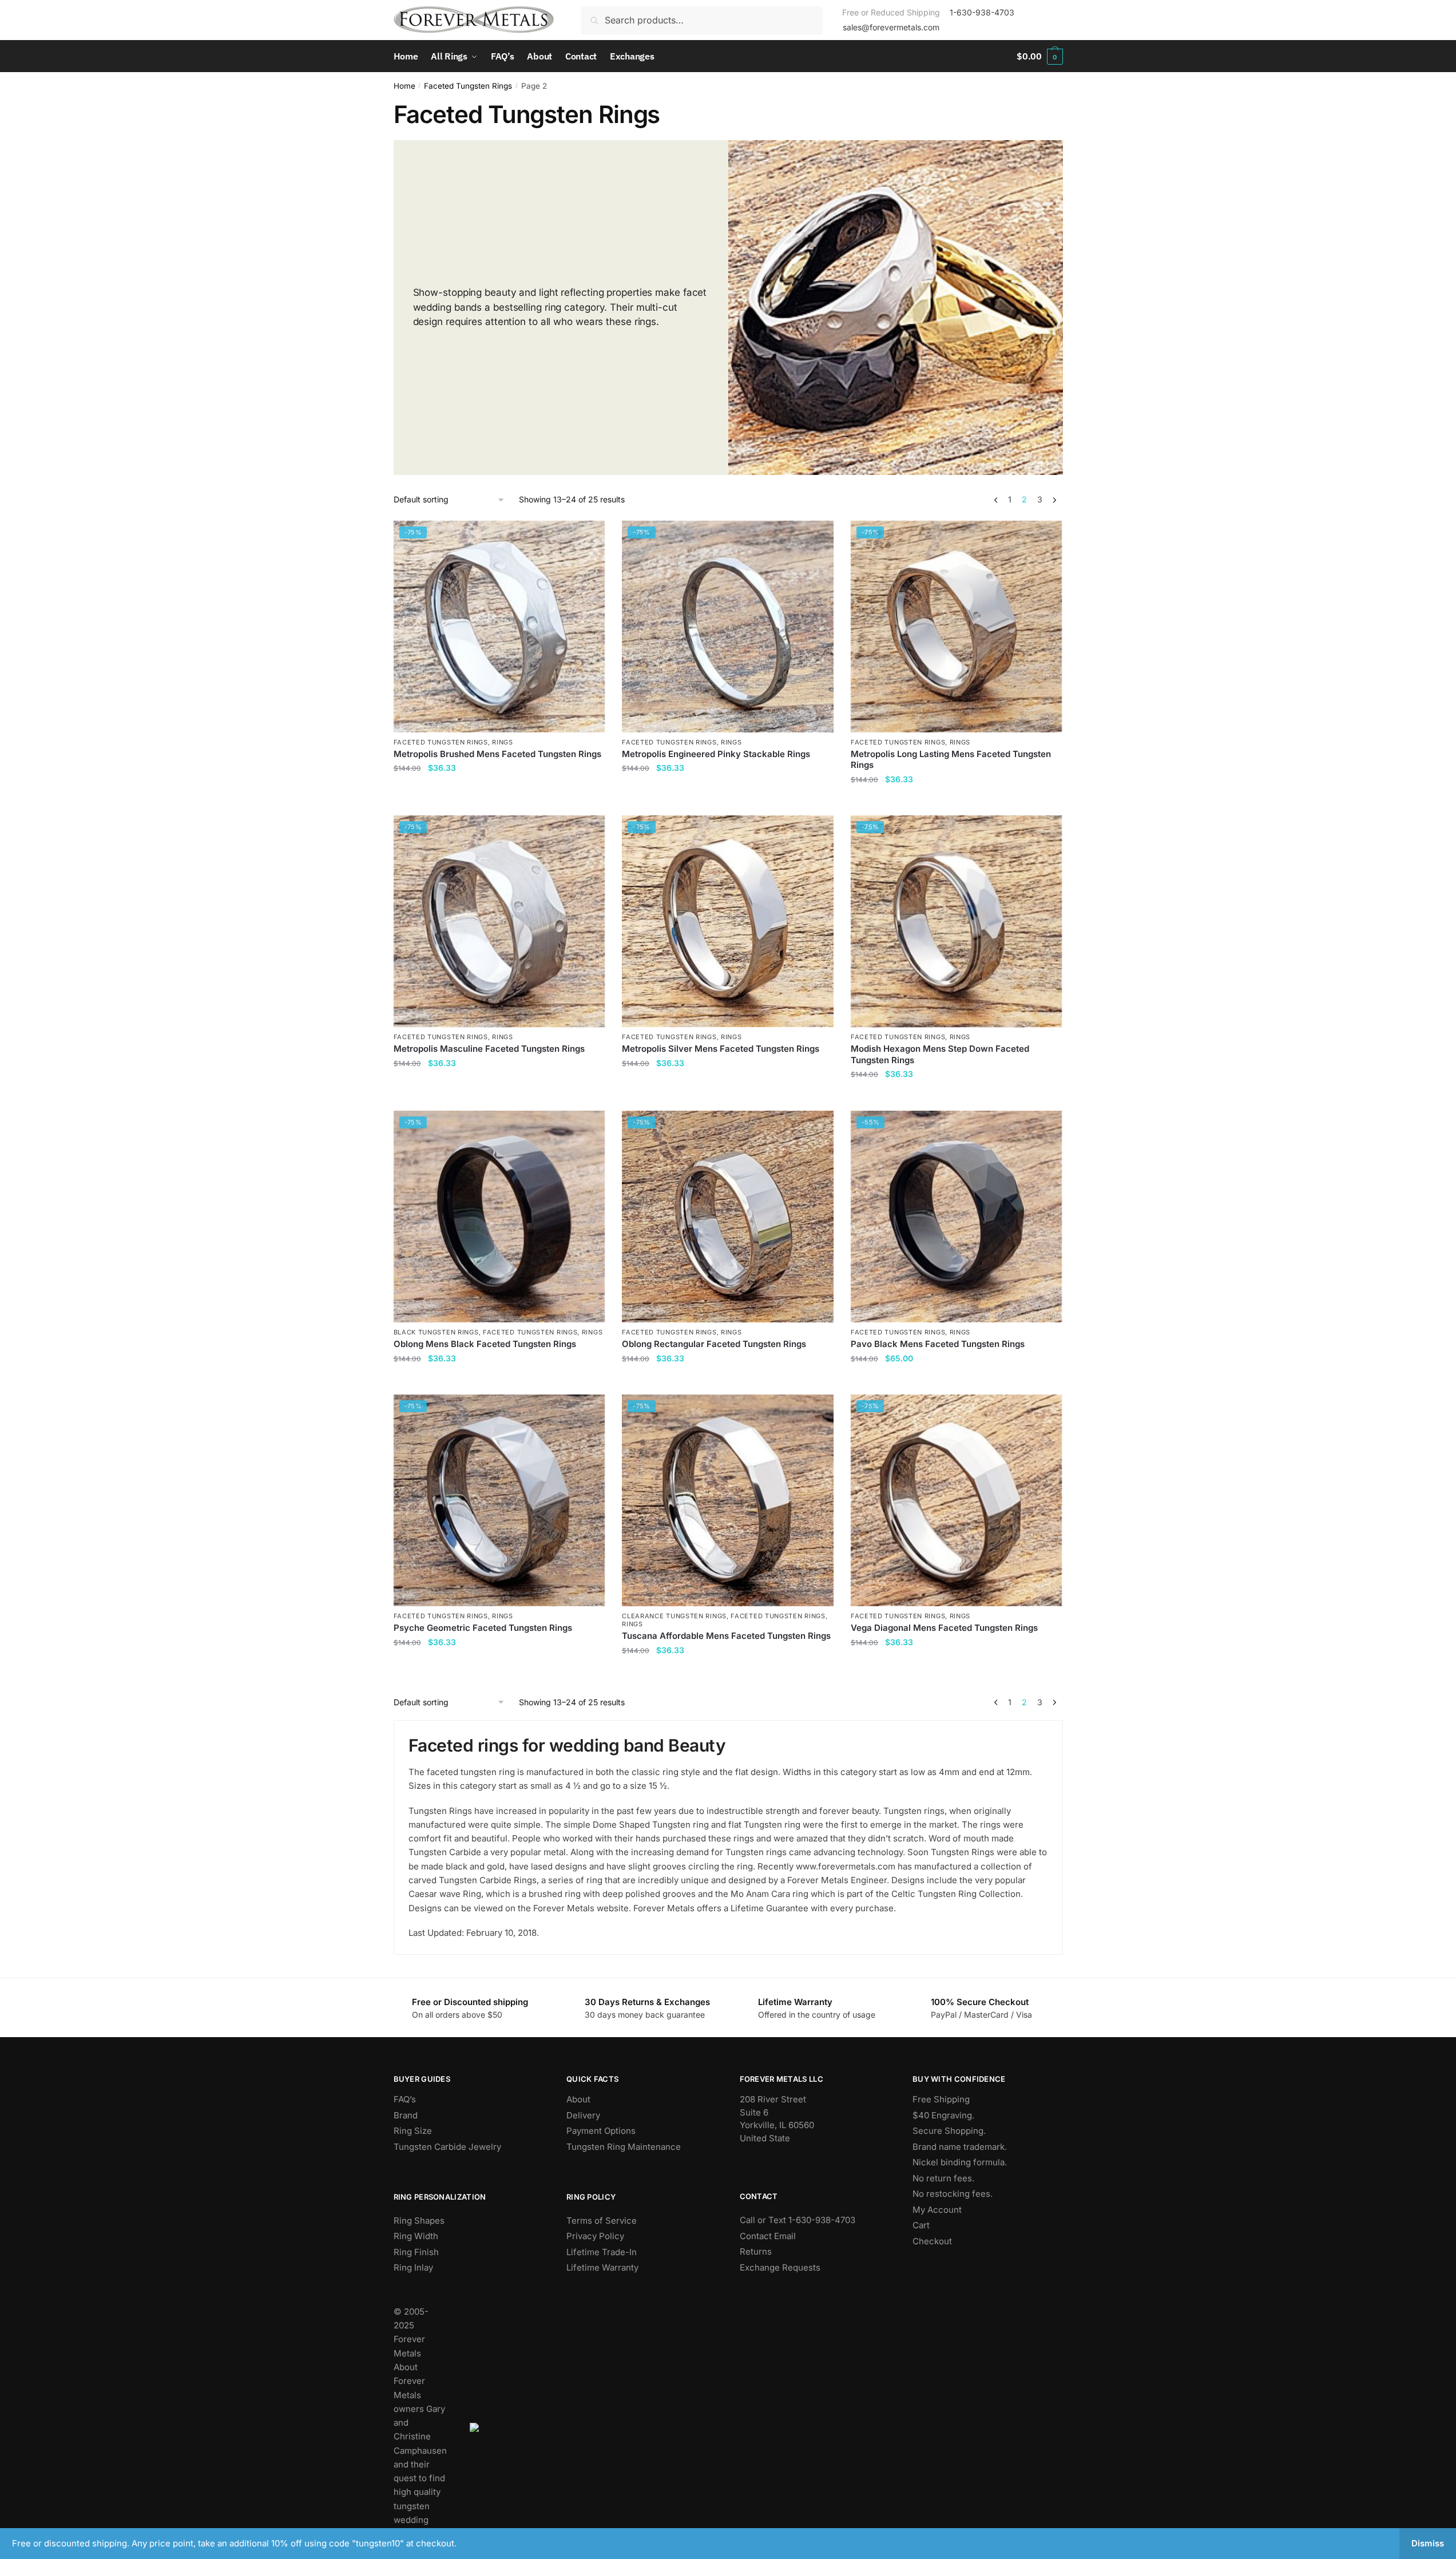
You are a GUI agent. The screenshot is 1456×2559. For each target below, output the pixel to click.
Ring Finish (416, 2252)
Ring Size (413, 2131)
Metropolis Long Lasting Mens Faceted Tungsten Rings (951, 760)
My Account (937, 2210)
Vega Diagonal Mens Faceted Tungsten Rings (944, 1628)
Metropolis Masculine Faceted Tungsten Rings (489, 1049)
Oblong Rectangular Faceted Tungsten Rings (714, 1344)
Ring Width (416, 2236)
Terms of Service (602, 2221)
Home (404, 86)
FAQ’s (405, 2099)
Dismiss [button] (1428, 2543)
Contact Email (768, 2236)
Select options (499, 802)
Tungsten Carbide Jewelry (447, 2147)
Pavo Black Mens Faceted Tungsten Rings (938, 1344)
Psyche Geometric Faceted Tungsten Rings (483, 1628)
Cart (921, 2225)
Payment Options (601, 2131)
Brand (406, 2115)
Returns (756, 2251)
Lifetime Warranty (602, 2267)
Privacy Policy (595, 2236)
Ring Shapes (419, 2221)
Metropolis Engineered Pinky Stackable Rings (716, 754)
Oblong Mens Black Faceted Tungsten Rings (485, 1344)
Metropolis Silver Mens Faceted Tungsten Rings (721, 1049)
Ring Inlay (413, 2267)
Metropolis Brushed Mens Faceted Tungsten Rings (497, 754)
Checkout (932, 2241)
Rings (503, 742)
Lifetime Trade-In (602, 2252)
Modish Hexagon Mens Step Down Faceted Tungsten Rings (940, 1054)
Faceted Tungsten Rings (468, 86)
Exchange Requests (780, 2267)
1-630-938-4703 (982, 12)
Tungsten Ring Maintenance (624, 2147)
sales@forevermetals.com (891, 27)
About (578, 2099)
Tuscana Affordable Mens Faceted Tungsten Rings (726, 1636)
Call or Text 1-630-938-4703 (798, 2220)
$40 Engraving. (943, 2115)
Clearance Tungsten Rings (674, 1616)
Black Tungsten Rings (436, 1332)
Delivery (583, 2115)
